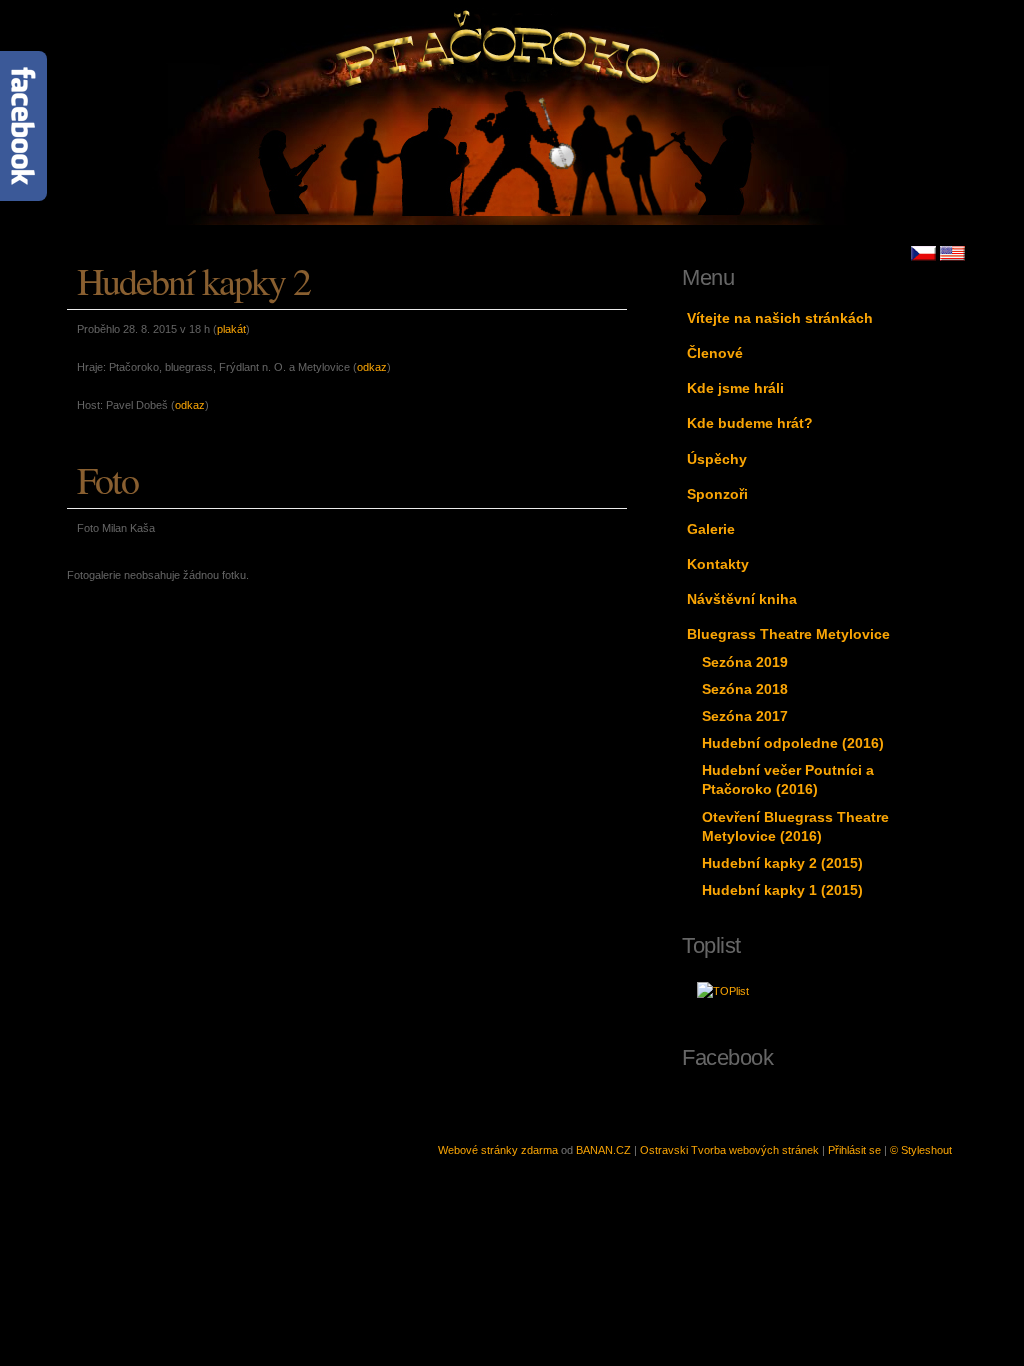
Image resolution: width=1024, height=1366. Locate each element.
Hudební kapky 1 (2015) (782, 890)
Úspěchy (717, 459)
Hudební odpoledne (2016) (793, 743)
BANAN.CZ (603, 1150)
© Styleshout (921, 1150)
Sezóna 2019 (745, 662)
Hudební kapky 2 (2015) (782, 863)
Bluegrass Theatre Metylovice (788, 634)
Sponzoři (717, 494)
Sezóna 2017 (745, 716)
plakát (231, 329)
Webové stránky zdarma (498, 1150)
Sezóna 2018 (745, 689)
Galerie (711, 529)
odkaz (372, 367)
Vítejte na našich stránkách (780, 318)
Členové (715, 353)
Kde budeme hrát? (750, 423)
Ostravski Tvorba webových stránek (729, 1150)
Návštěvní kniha (742, 599)
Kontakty (718, 564)
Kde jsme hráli (735, 388)
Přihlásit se (854, 1150)
